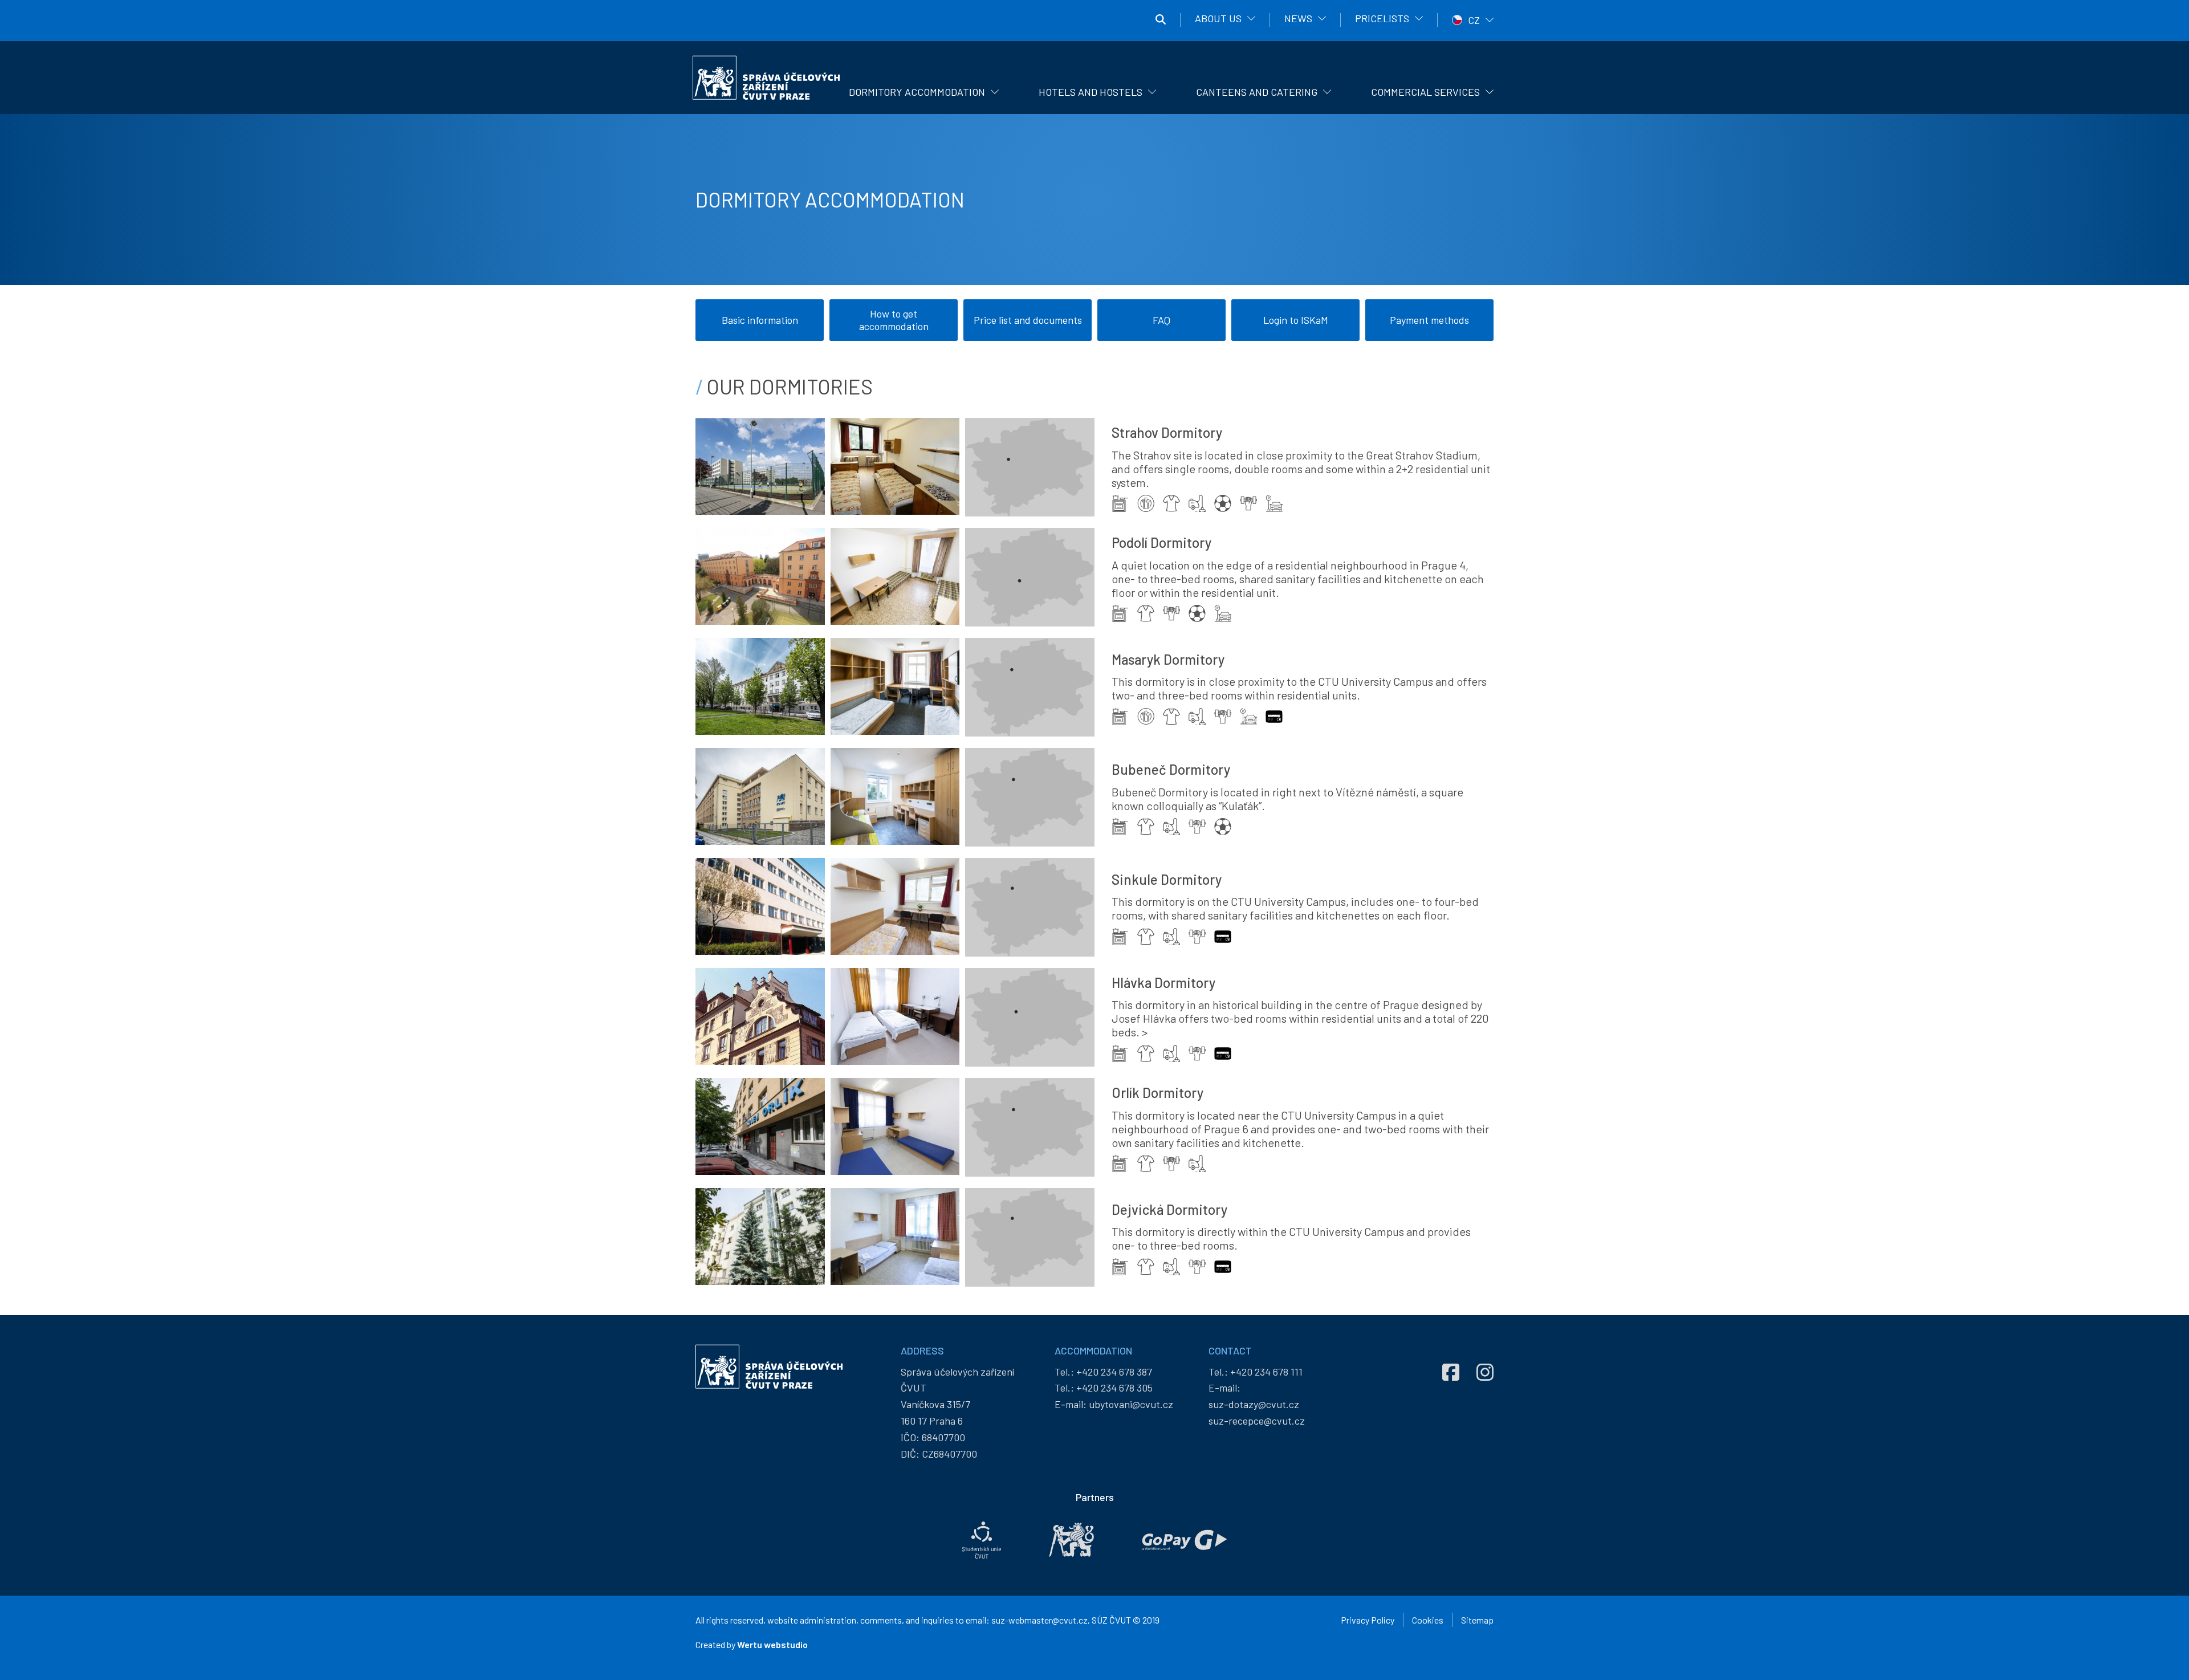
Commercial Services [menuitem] (1425, 92)
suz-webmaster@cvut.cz (1039, 1620)
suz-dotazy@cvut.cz (1254, 1404)
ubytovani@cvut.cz (1131, 1404)
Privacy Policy (1368, 1620)
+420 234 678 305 (1114, 1388)
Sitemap (1477, 1620)
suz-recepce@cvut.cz (1257, 1421)
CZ (1474, 20)
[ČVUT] (1071, 1540)
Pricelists (1382, 18)
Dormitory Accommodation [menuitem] (917, 92)
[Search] (1161, 20)
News (1298, 18)
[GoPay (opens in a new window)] (1185, 1540)
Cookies (1428, 1620)
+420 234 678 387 (1114, 1372)
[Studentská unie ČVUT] (982, 1540)
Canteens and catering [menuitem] (1257, 92)
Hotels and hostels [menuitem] (1091, 92)
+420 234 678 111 (1266, 1372)
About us (1218, 18)
